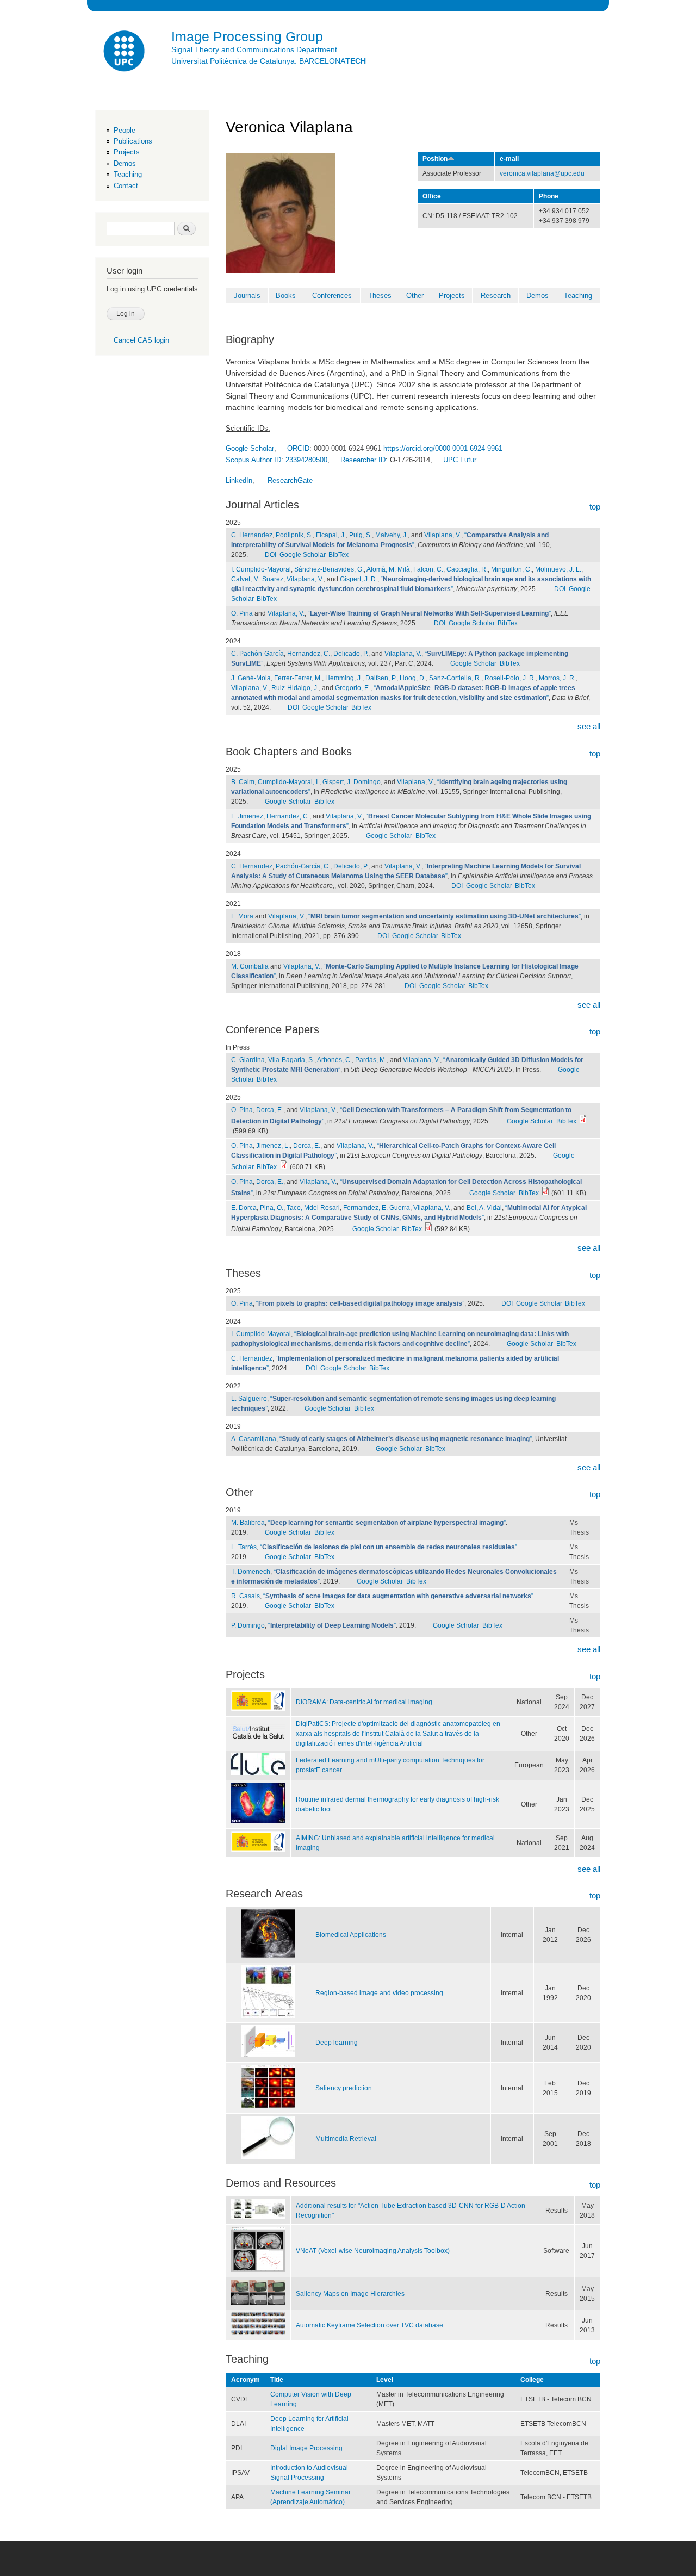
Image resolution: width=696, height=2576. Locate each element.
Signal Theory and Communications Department (254, 49)
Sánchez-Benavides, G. (329, 569)
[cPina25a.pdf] (284, 1167)
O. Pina (242, 613)
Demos (125, 163)
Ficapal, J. (331, 535)
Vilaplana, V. (443, 535)
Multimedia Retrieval (346, 2139)
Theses (380, 296)
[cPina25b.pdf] (545, 1193)
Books (286, 296)
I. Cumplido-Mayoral (261, 569)
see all (589, 726)
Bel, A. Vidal (484, 1208)
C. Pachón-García (257, 654)
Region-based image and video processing (379, 1993)
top (595, 507)
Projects (127, 152)
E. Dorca (244, 1208)
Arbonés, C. (334, 1060)
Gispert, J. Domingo (352, 782)
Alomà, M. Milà (388, 569)
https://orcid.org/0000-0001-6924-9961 (443, 448)
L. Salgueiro (249, 1399)
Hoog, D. (413, 678)
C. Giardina (248, 1060)
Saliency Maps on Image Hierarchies (350, 2294)
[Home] (125, 52)
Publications (133, 141)
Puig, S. (361, 535)
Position (435, 159)
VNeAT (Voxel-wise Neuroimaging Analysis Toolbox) (373, 2251)
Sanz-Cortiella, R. (455, 678)
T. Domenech (251, 1572)
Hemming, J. (344, 678)
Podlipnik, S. (294, 535)
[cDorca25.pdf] (428, 1229)
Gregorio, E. (353, 688)
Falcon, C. (428, 569)
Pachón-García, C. (303, 866)
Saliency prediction (344, 2088)
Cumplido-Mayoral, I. (288, 782)
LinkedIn (239, 480)
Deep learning (337, 2043)
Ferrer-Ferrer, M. (298, 678)
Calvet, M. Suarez (257, 579)
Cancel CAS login (141, 340)
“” (429, 613)
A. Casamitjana (254, 1439)
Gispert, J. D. (359, 579)
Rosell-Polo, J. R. (510, 678)
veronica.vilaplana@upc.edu (542, 173)
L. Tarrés (244, 1547)
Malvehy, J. (391, 535)
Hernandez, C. (309, 654)
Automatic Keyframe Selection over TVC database (369, 2325)
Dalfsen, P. (381, 678)
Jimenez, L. (273, 1146)
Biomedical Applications (351, 1935)
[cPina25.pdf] (583, 1121)
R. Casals (246, 1596)
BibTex (338, 555)
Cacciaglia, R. (467, 569)
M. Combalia (250, 966)
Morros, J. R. (557, 678)
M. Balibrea (248, 1523)
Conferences (332, 296)
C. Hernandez (252, 535)
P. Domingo (248, 1625)
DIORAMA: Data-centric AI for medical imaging (364, 1702)
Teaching (128, 174)
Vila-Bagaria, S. (291, 1060)
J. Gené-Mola (251, 678)
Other (415, 296)
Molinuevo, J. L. (558, 569)
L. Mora (242, 916)
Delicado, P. (351, 654)
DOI (271, 555)
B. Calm (243, 782)
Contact (126, 186)
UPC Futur (460, 460)
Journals (247, 296)
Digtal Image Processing (306, 2448)
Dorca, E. (270, 1110)
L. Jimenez (247, 816)
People (125, 130)
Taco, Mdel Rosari (313, 1208)
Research (496, 296)
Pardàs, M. (371, 1060)
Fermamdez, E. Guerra (377, 1208)
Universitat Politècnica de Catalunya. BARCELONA (269, 61)
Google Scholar (303, 555)
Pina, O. (272, 1208)
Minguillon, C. (511, 569)
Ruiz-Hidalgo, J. (295, 688)
